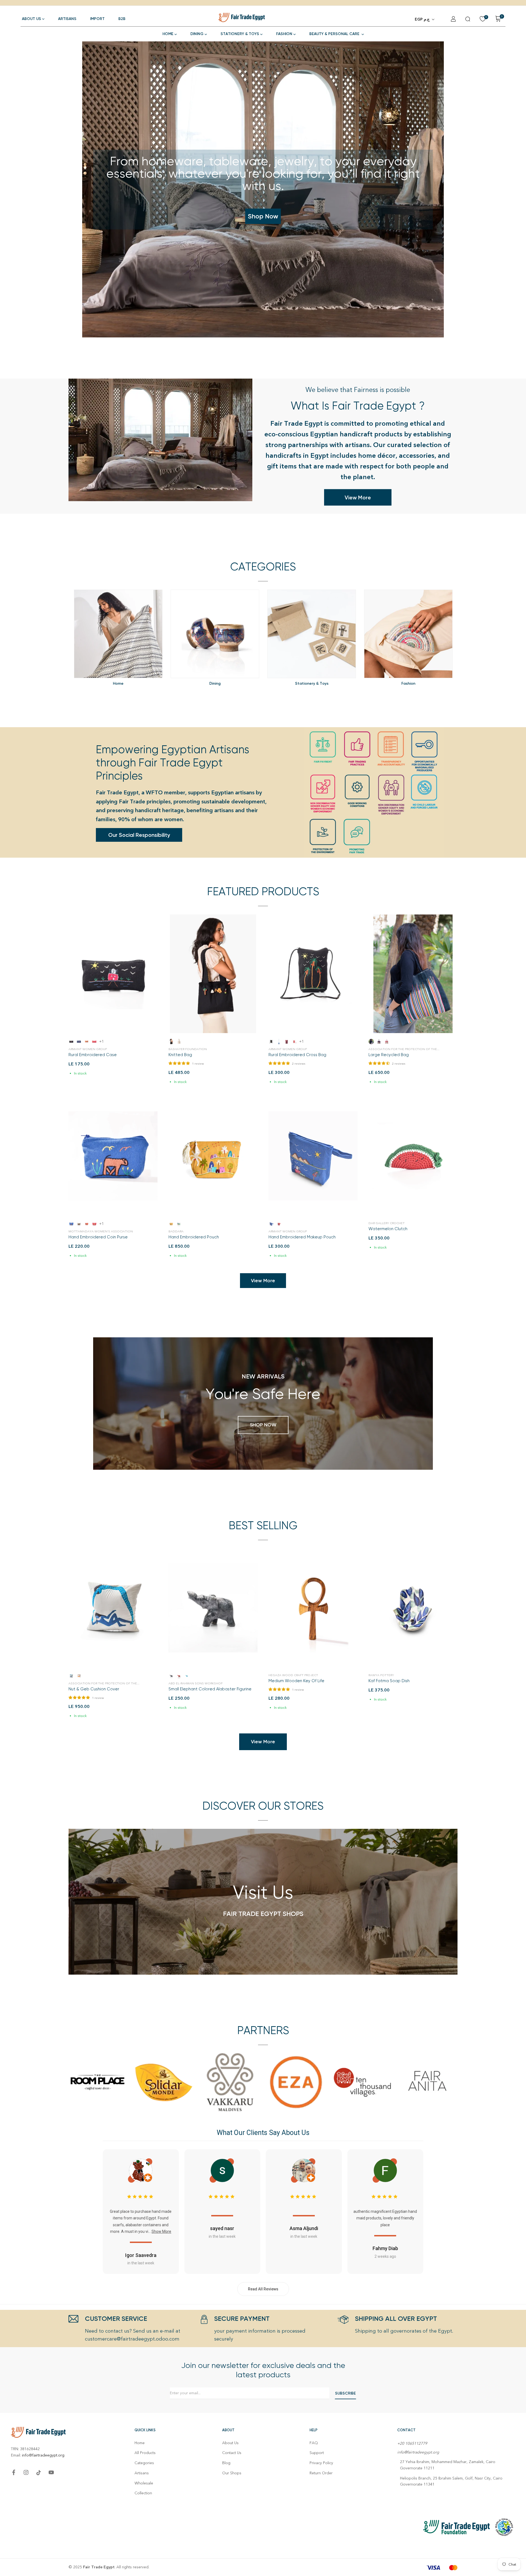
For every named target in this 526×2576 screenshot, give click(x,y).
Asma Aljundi (304, 2228)
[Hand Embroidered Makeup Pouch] (313, 1156)
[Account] (453, 19)
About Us (230, 2443)
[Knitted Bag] (213, 974)
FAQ (314, 2443)
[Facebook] (14, 2472)
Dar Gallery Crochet (387, 1223)
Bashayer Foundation (188, 1049)
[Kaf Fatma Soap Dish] (413, 1608)
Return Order (321, 2473)
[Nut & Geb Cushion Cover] (113, 1608)
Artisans (142, 2473)
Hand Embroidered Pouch (194, 1237)
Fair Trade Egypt (99, 2567)
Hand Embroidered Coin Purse (98, 1237)
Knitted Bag (180, 1055)
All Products (145, 2453)
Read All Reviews (263, 2289)
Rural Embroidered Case (93, 1055)
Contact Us (232, 2453)
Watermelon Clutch (388, 1229)
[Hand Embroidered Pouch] (213, 1156)
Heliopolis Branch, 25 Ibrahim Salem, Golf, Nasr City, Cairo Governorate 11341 (451, 2481)
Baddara (176, 1231)
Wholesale (144, 2483)
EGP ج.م (422, 19)
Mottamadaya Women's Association (101, 1231)
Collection (143, 2493)
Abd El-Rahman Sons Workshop (195, 1683)
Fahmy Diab (385, 2248)
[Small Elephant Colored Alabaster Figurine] (213, 1608)
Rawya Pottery (381, 1675)
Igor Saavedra (141, 2255)
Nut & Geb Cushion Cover (94, 1689)
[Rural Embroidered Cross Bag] (313, 974)
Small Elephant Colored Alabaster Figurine (210, 1689)
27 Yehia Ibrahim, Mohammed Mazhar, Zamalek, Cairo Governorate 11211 (448, 2465)
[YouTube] (51, 2472)
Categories (144, 2463)
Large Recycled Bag (389, 1055)
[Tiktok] (39, 2473)
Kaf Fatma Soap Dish (389, 1681)
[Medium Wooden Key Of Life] (313, 1608)
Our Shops (232, 2473)
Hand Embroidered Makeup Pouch (302, 1237)
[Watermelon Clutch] (413, 1156)
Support (317, 2453)
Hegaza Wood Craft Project (293, 1675)
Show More (161, 2231)
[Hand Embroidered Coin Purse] (113, 1156)
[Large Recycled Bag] (413, 974)
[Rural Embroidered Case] (113, 974)
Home (140, 2443)
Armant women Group (88, 1049)
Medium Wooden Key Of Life (296, 1681)
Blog (226, 2463)
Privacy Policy (321, 2463)
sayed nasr (222, 2228)
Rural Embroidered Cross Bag (297, 1055)
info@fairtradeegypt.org (43, 2455)
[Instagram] (26, 2472)
